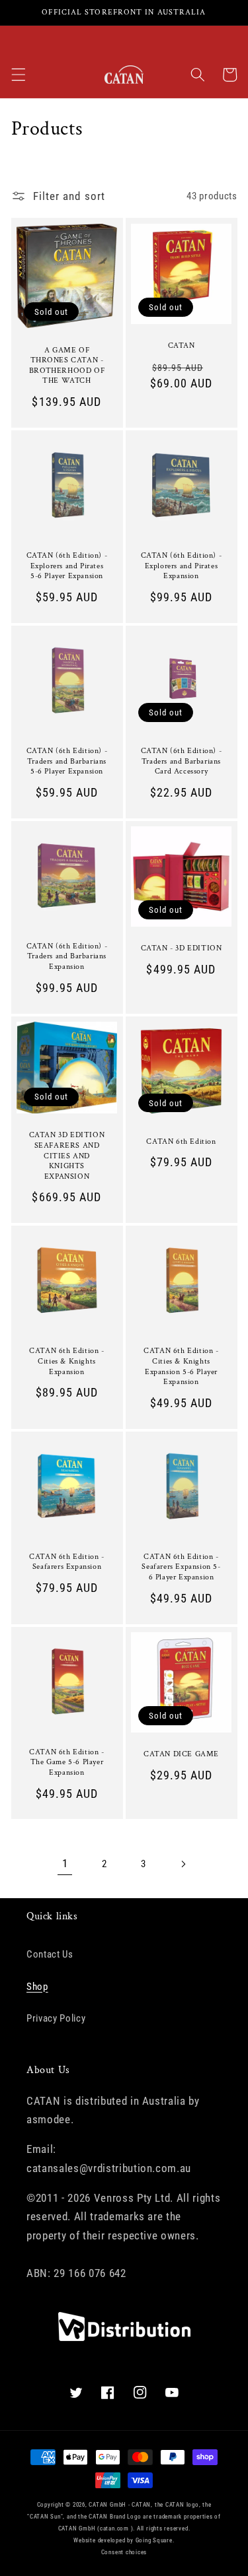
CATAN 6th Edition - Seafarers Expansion (66, 1562)
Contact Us (50, 1954)
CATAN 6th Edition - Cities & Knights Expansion (66, 1361)
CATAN (182, 346)
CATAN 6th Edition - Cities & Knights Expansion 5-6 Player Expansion (181, 1366)
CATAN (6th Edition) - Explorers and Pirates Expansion (182, 566)
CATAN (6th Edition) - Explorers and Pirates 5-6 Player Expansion (67, 566)
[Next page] (183, 1864)
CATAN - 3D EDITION (182, 948)
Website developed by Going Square (123, 2540)
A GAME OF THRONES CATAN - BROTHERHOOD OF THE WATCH (67, 366)
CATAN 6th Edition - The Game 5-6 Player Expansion (66, 1762)
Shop (37, 1987)
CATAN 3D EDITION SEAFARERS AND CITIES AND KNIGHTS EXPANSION (67, 1155)
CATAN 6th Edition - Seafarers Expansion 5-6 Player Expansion (181, 1567)
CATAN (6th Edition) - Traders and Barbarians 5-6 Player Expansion (67, 761)
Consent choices (124, 2552)
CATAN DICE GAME (181, 1754)
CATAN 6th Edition (181, 1141)
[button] (18, 75)
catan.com (114, 2528)
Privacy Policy (56, 2018)
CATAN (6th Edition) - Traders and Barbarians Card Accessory (182, 761)
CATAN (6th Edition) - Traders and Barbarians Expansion (67, 956)
